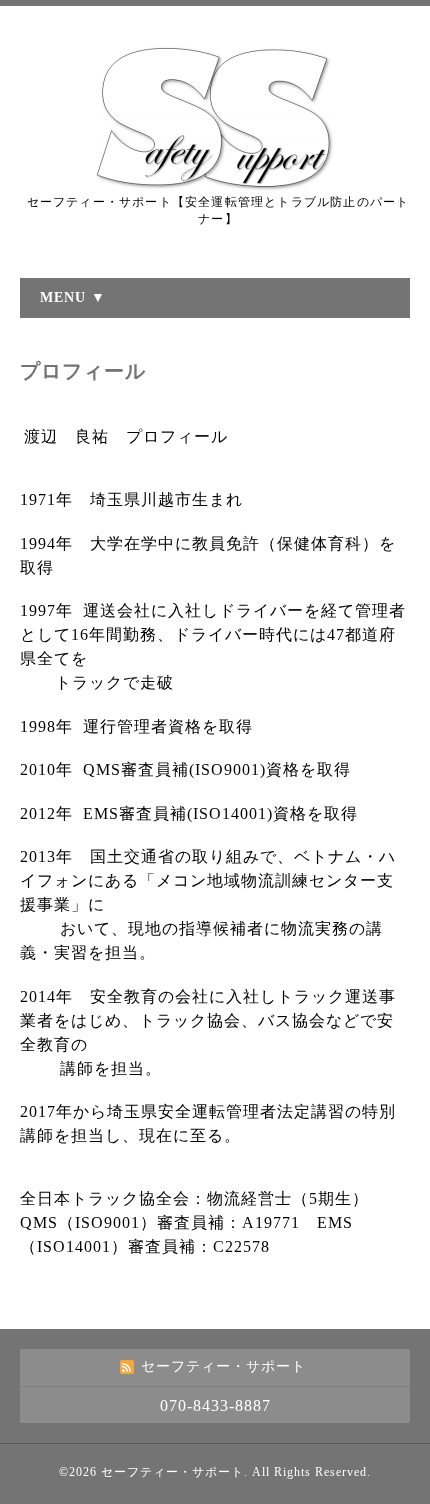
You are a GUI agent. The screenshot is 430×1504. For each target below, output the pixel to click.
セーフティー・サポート (172, 1472)
